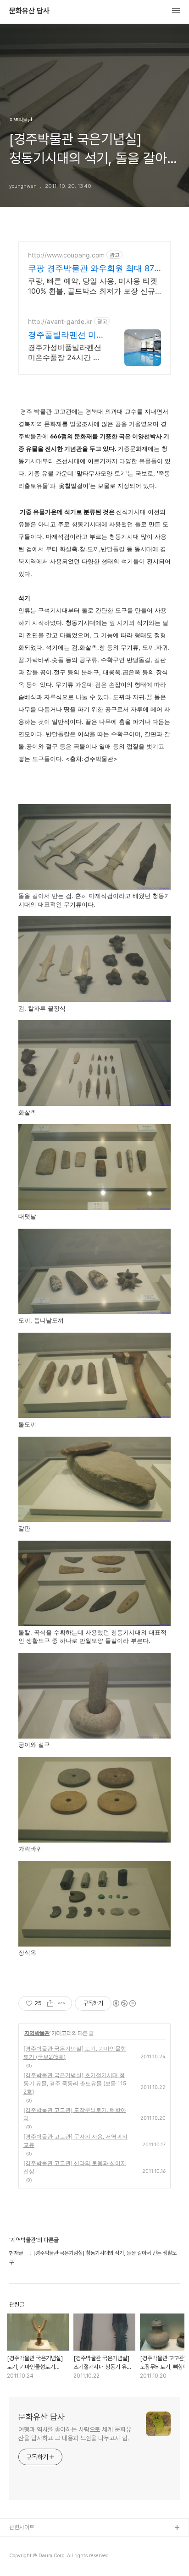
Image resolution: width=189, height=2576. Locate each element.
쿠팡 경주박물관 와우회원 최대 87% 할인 (94, 269)
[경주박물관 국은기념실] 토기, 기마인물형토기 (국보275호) (75, 2053)
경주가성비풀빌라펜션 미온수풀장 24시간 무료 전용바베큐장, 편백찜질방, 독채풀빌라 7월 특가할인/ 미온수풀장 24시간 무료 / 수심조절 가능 (67, 353)
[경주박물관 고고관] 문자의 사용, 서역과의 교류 (75, 2141)
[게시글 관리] (62, 2003)
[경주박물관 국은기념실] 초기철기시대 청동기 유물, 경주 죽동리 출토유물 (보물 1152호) (75, 2083)
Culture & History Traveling (46, 2543)
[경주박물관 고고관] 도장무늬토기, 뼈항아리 (75, 2114)
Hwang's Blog (28, 2557)
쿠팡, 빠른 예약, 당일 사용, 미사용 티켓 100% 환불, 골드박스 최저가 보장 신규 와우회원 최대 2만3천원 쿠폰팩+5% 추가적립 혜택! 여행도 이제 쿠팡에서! (93, 286)
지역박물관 (37, 2033)
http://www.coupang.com (66, 255)
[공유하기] (50, 2003)
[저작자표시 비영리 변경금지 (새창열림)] (124, 2003)
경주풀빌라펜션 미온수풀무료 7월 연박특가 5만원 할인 (66, 335)
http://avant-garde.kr (60, 321)
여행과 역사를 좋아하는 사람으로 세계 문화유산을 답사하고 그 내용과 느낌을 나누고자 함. (75, 2434)
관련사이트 (22, 2527)
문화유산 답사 (29, 11)
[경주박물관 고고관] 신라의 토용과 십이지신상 (75, 2167)
